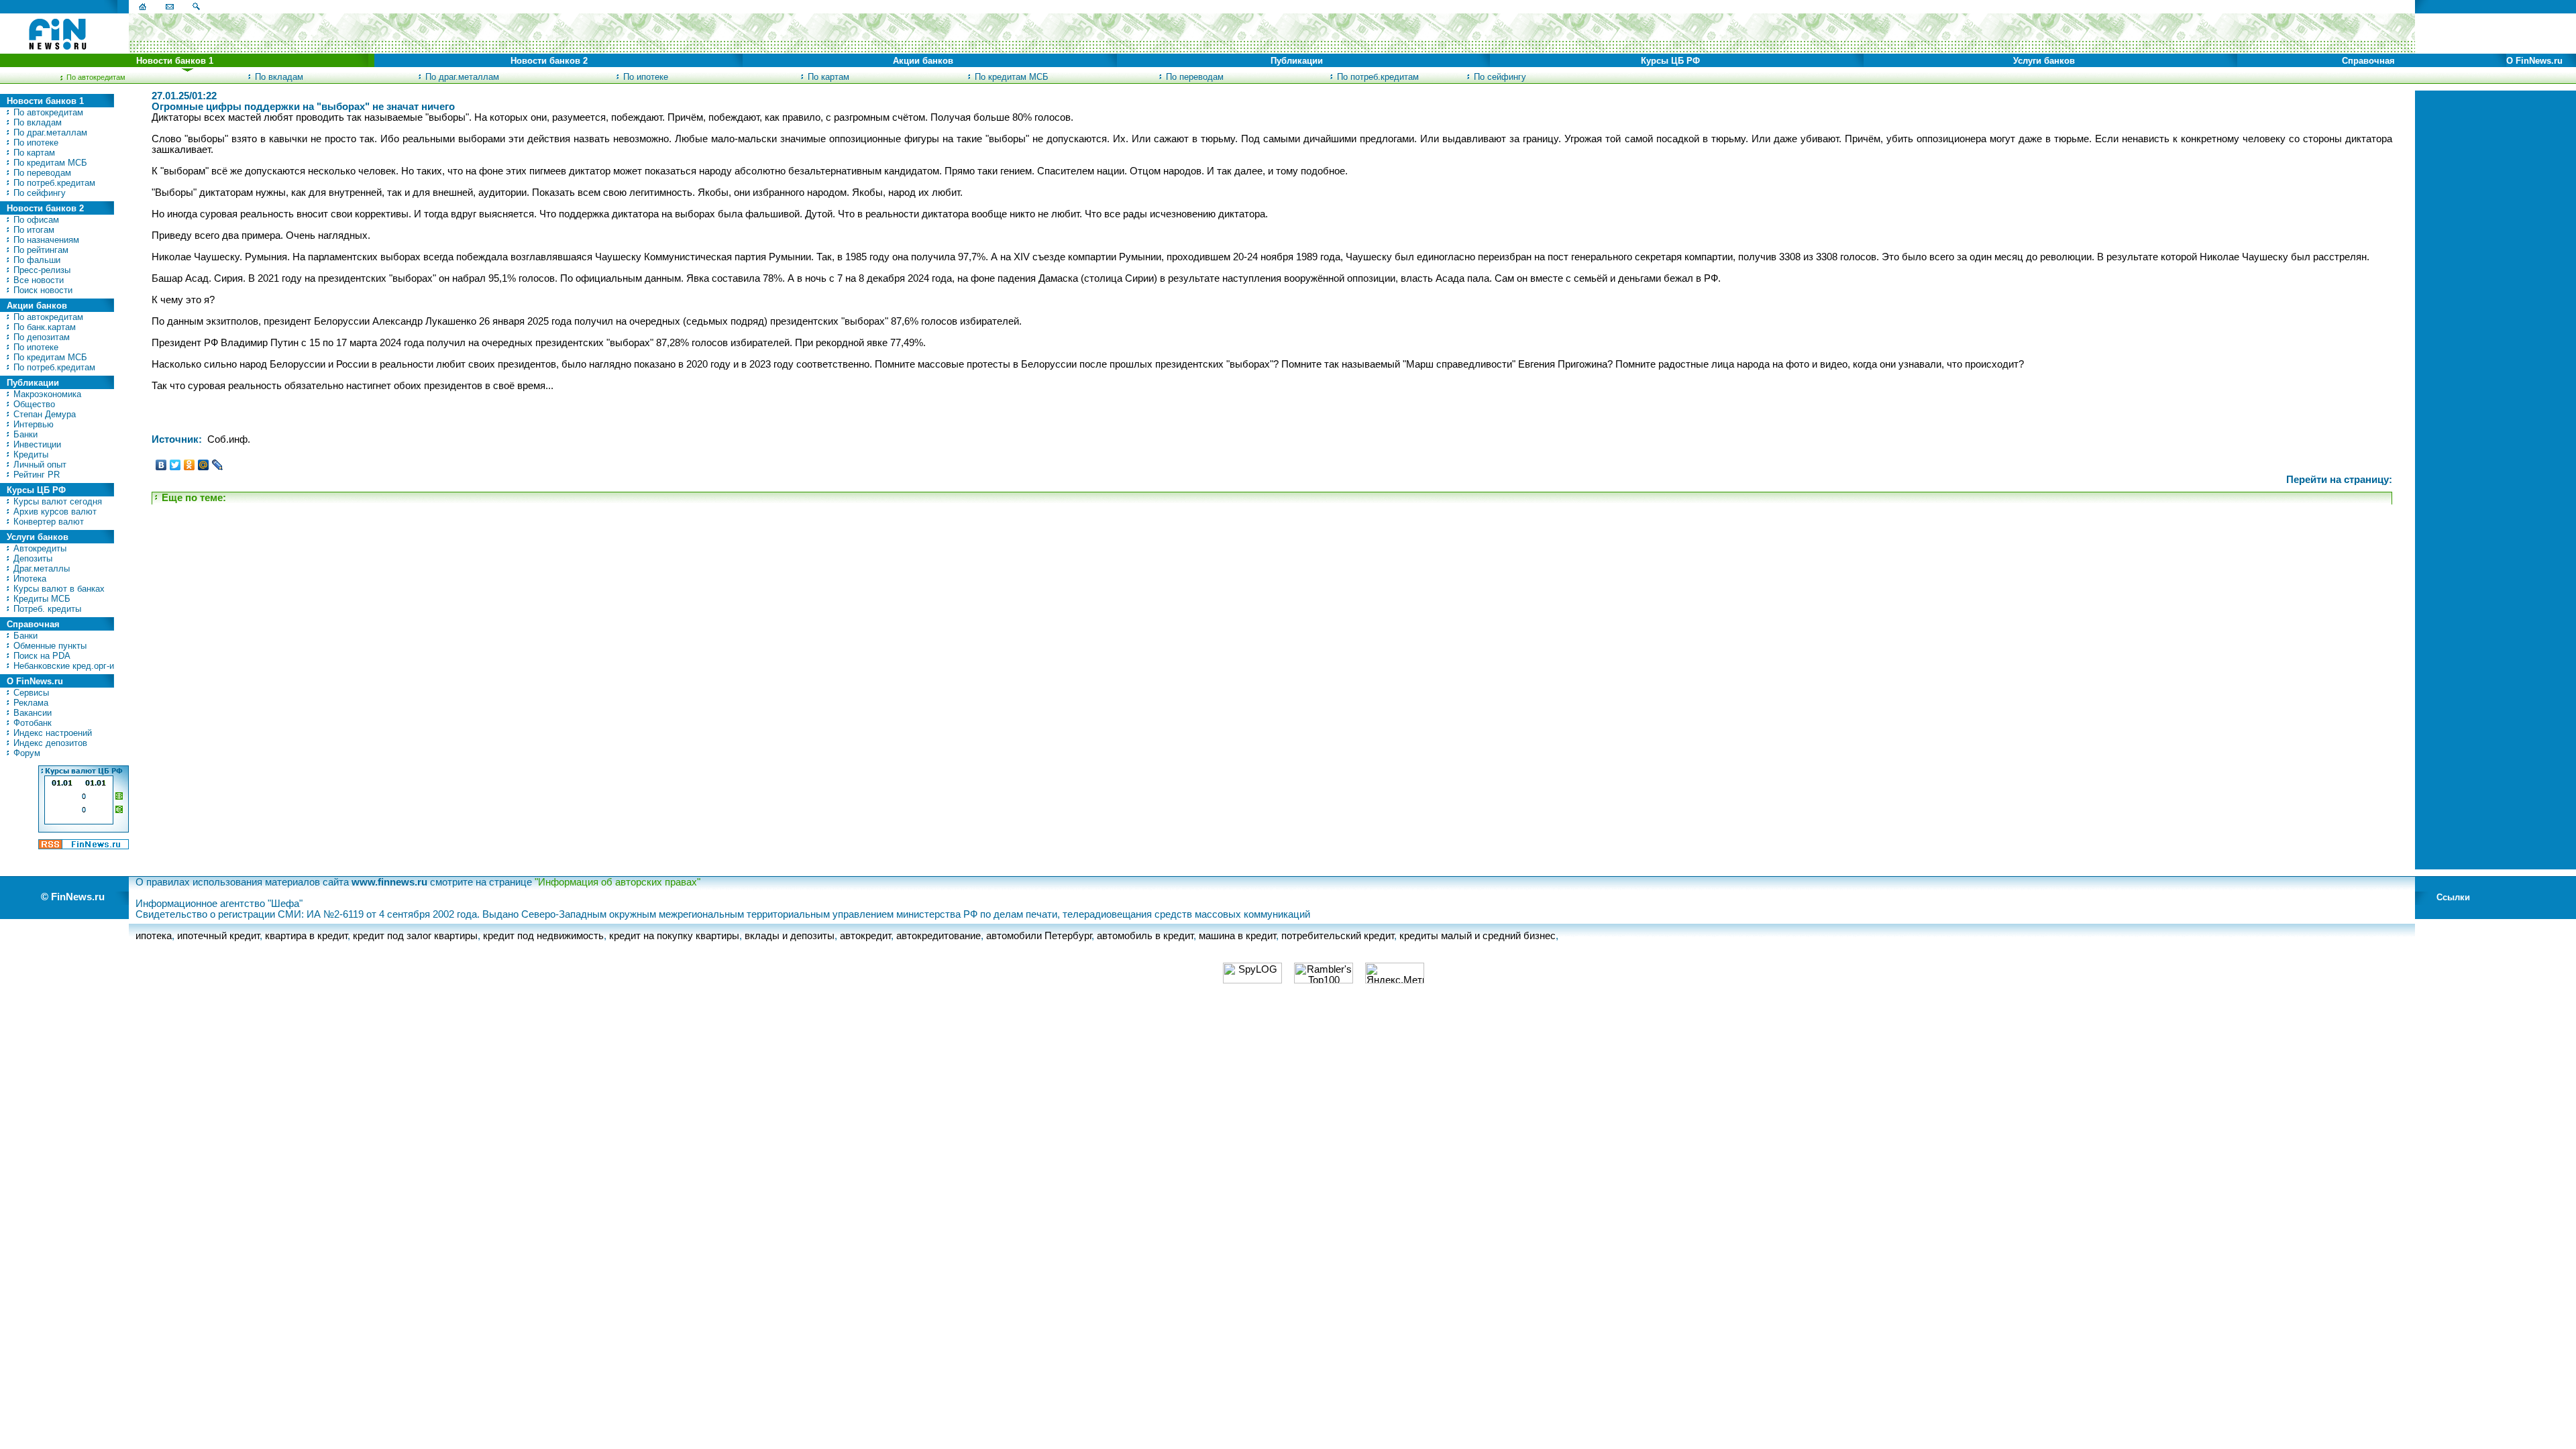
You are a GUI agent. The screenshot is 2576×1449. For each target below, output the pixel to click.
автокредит (865, 936)
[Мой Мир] (204, 465)
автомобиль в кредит (1145, 936)
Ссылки (2453, 897)
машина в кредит (1237, 936)
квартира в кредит (306, 936)
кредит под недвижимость (543, 936)
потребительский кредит (1338, 936)
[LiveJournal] (218, 465)
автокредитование (938, 936)
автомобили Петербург (1039, 936)
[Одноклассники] (190, 465)
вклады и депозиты (790, 936)
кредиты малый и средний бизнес (1478, 936)
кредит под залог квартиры (415, 936)
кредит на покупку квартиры (674, 936)
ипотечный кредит (218, 936)
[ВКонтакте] (161, 465)
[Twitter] (175, 465)
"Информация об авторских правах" (618, 882)
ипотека (154, 936)
